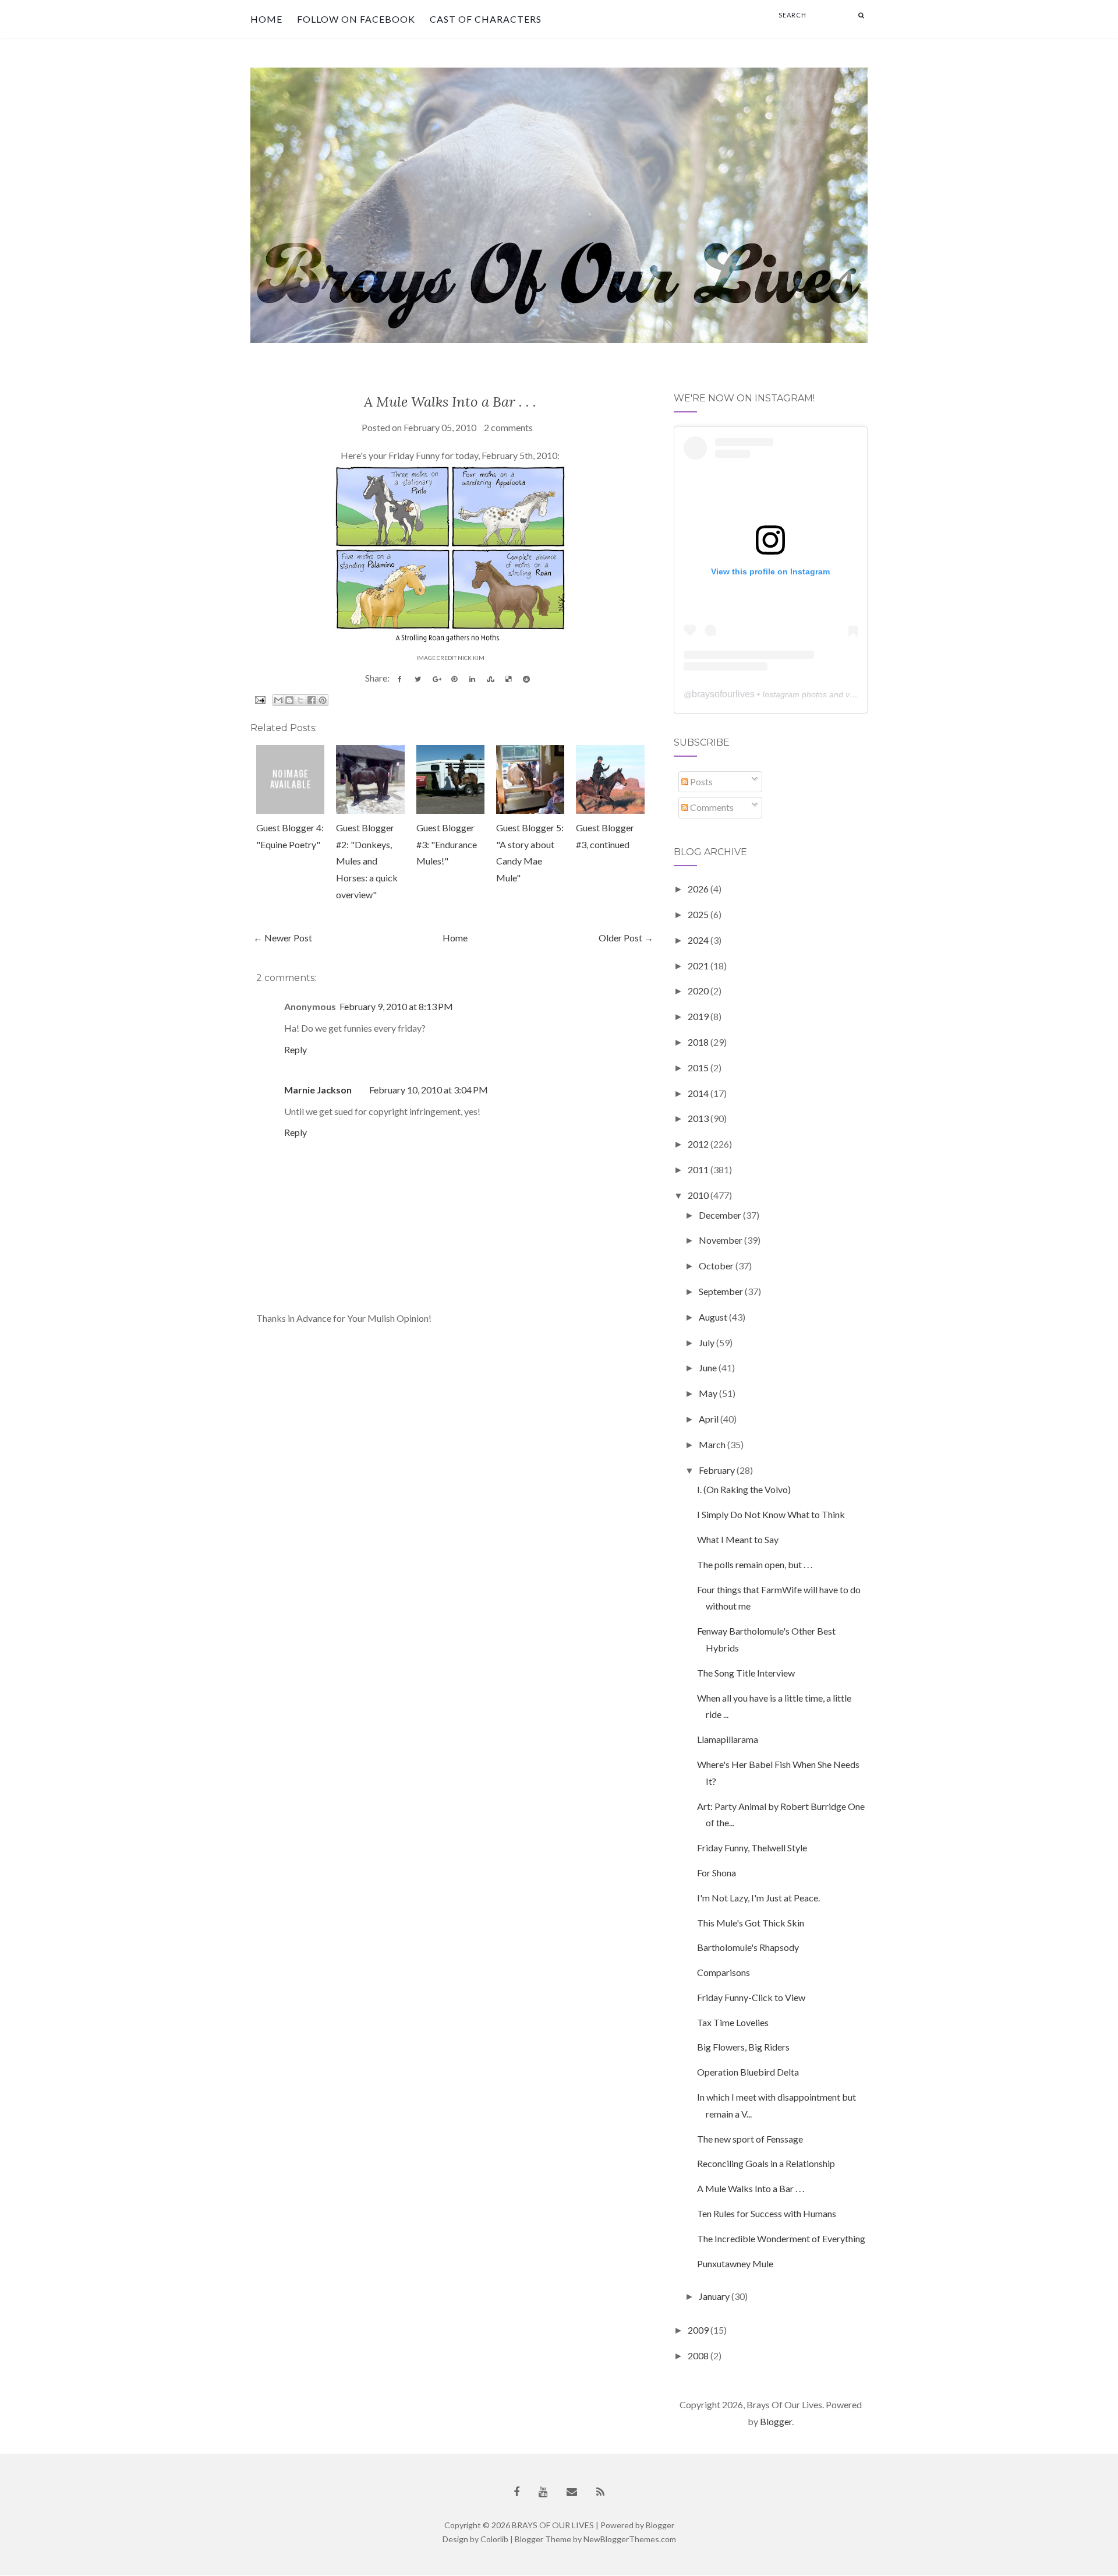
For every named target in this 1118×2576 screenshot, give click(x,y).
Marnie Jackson (318, 1090)
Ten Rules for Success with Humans (767, 2213)
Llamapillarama (728, 1739)
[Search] (861, 15)
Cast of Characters (486, 19)
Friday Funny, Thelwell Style (752, 1848)
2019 (699, 1016)
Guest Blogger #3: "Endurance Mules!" (447, 844)
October (717, 1266)
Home (266, 19)
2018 (699, 1042)
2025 (699, 914)
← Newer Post (283, 938)
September (722, 1291)
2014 (699, 1093)
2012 (699, 1144)
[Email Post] (259, 699)
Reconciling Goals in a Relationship (766, 2163)
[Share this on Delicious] (508, 679)
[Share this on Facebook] (400, 679)
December (721, 1215)
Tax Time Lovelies (733, 2022)
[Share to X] (300, 700)
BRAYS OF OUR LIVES (553, 2525)
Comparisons (723, 1972)
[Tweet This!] (418, 679)
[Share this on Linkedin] (472, 679)
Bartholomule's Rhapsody (748, 1947)
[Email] (572, 2492)
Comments (711, 807)
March (713, 1444)
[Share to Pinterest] (323, 700)
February (718, 1470)
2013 (699, 1118)
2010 (699, 1195)
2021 (699, 966)
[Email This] (278, 700)
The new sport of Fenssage (750, 2139)
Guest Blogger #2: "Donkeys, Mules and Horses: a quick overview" (367, 861)
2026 (699, 889)
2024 (699, 940)
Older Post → (626, 938)
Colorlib (494, 2539)
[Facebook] (516, 2492)
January (715, 2296)
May (709, 1393)
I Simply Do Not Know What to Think (771, 1514)
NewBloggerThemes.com (630, 2539)
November (721, 1240)
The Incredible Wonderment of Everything (781, 2238)
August (714, 1317)
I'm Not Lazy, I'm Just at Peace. (758, 1898)
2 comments (508, 427)
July (707, 1342)
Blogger (776, 2421)
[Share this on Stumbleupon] (490, 679)
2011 (699, 1169)
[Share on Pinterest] (454, 679)
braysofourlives (723, 694)
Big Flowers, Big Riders (743, 2047)
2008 (699, 2356)
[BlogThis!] (289, 700)
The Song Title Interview (746, 1673)
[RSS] (600, 2492)
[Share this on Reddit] (526, 679)
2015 (699, 1068)
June (709, 1368)
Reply (296, 1049)
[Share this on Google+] (436, 679)
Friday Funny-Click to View (751, 1997)
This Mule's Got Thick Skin (751, 1923)
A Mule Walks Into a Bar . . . (450, 402)
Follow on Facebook (356, 19)
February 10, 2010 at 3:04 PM (429, 1090)
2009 (699, 2330)
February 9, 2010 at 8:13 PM (396, 1006)
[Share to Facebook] (312, 700)
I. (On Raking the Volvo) (744, 1489)
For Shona (717, 1873)
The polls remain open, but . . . (755, 1564)
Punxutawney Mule (735, 2263)
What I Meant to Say (738, 1539)
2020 (699, 991)
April (710, 1419)
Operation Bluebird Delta (748, 2072)
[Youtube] (543, 2492)
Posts (700, 781)
